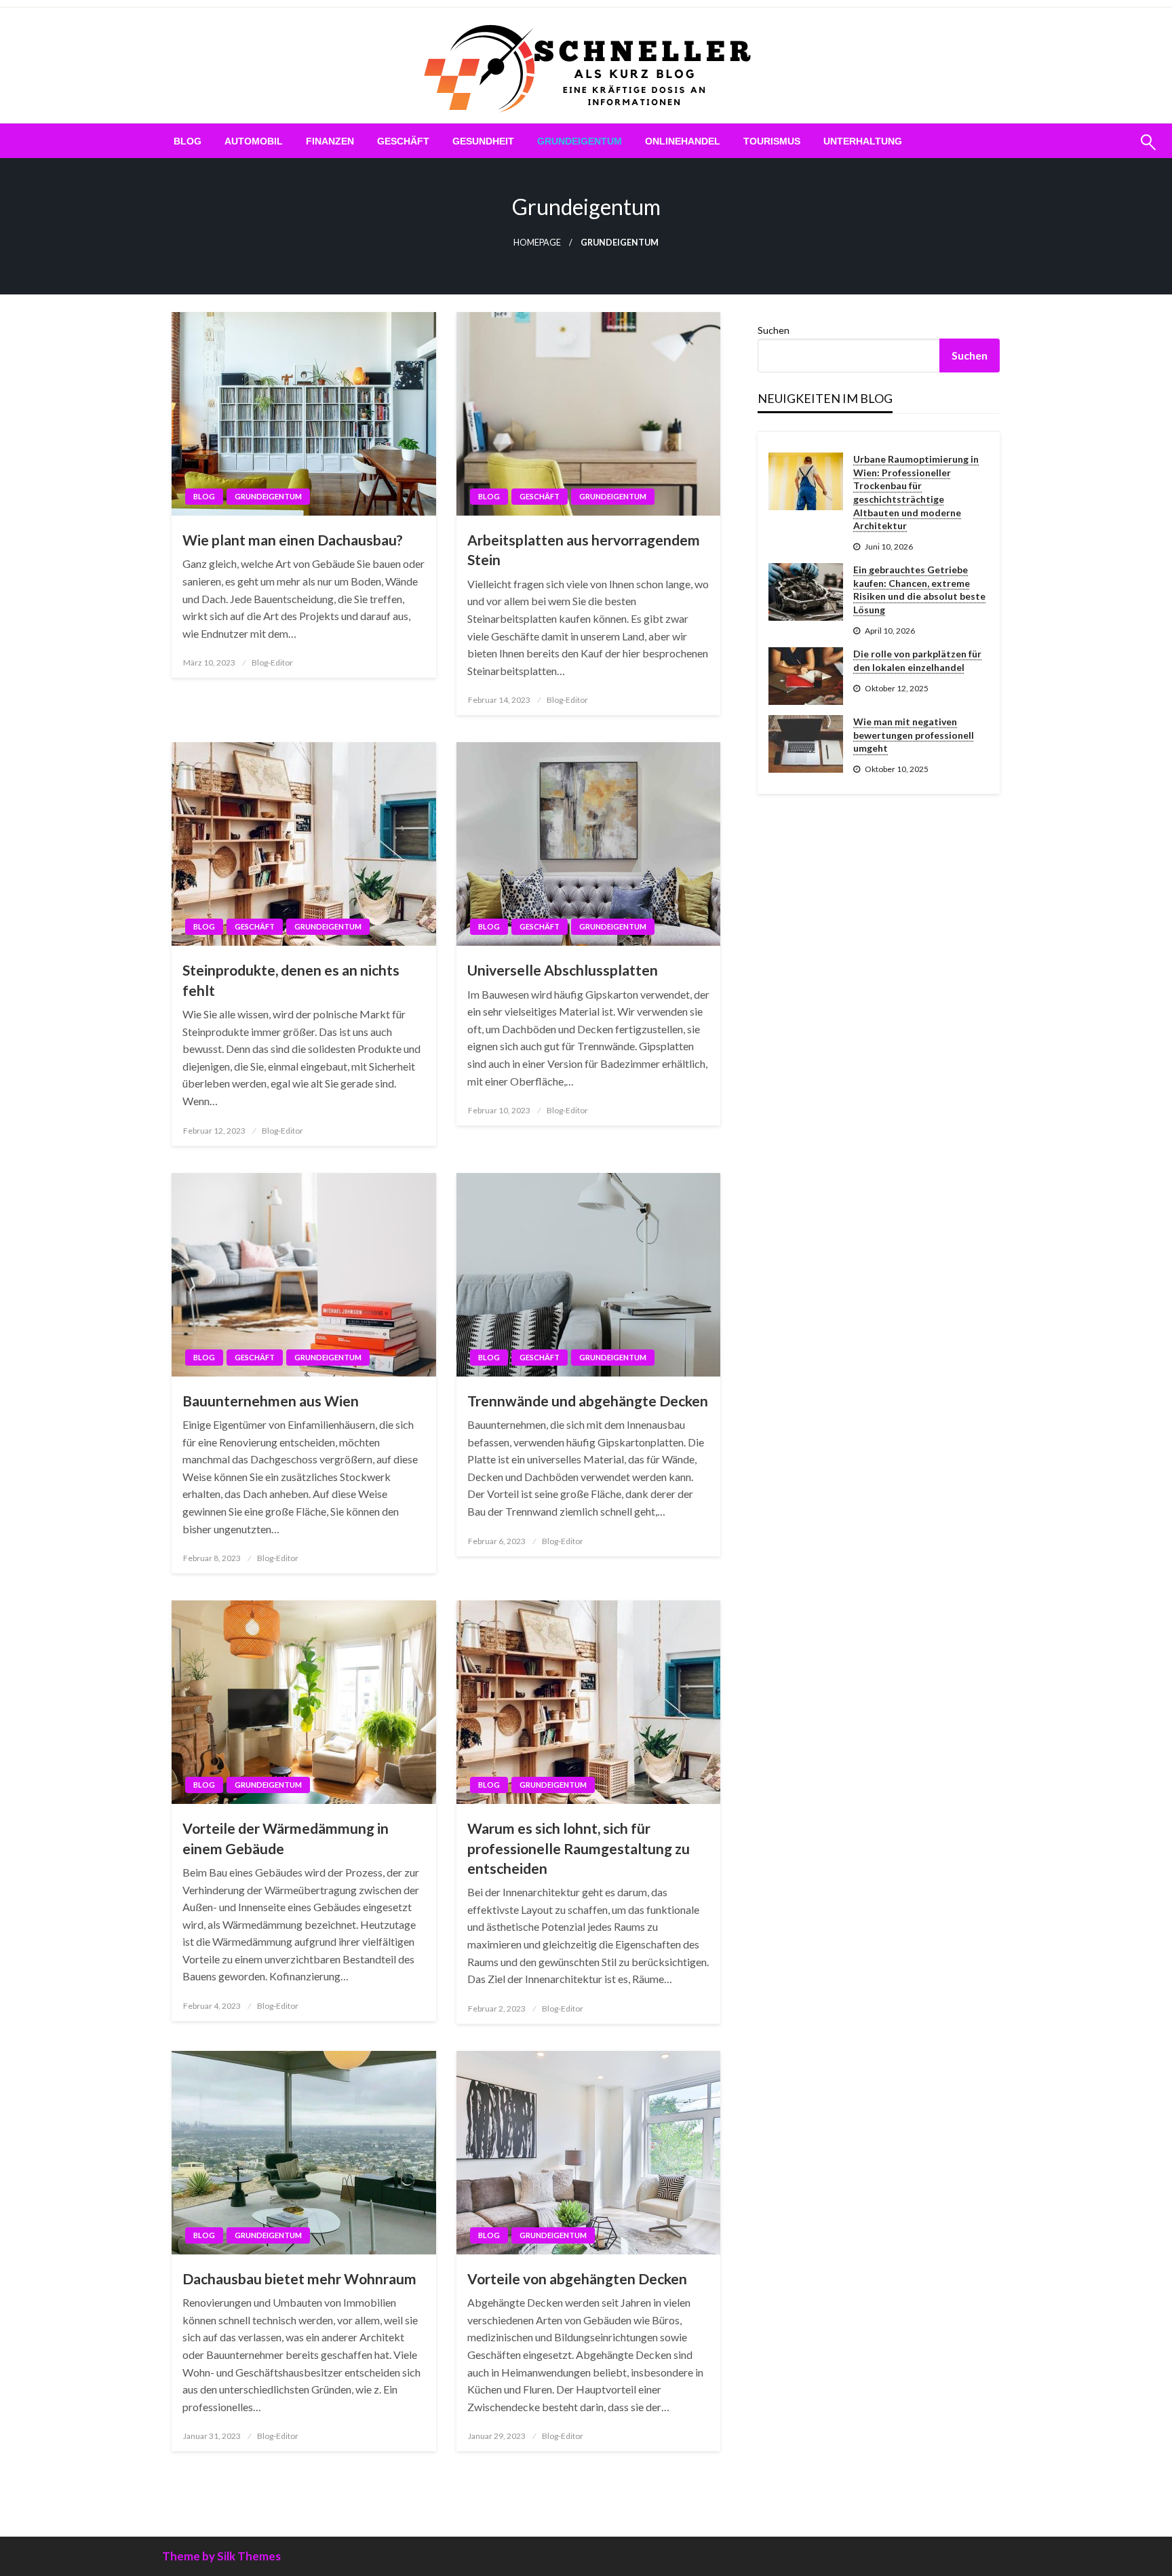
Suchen (774, 330)
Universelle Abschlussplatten (563, 970)
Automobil (254, 141)
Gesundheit (483, 141)
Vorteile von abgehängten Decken (577, 2279)
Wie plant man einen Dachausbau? (293, 540)
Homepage (537, 243)
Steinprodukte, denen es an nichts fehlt (291, 980)
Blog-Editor (272, 662)
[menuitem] (188, 141)
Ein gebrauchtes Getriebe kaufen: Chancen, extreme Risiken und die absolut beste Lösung (919, 590)
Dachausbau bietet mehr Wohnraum (299, 2279)
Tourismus (772, 141)
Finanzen (330, 141)
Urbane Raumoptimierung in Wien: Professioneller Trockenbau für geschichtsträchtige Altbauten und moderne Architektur (916, 492)
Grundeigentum (580, 141)
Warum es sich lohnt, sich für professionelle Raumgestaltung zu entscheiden (579, 1848)
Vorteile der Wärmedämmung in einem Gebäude (286, 1838)
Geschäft (403, 141)
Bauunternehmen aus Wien (271, 1401)
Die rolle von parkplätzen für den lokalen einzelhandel (917, 660)
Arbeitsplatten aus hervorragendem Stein (584, 550)
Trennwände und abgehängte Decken (588, 1401)
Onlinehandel (683, 141)
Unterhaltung (863, 141)
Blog (188, 141)
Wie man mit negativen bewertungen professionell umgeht (914, 735)
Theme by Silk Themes (221, 2556)
